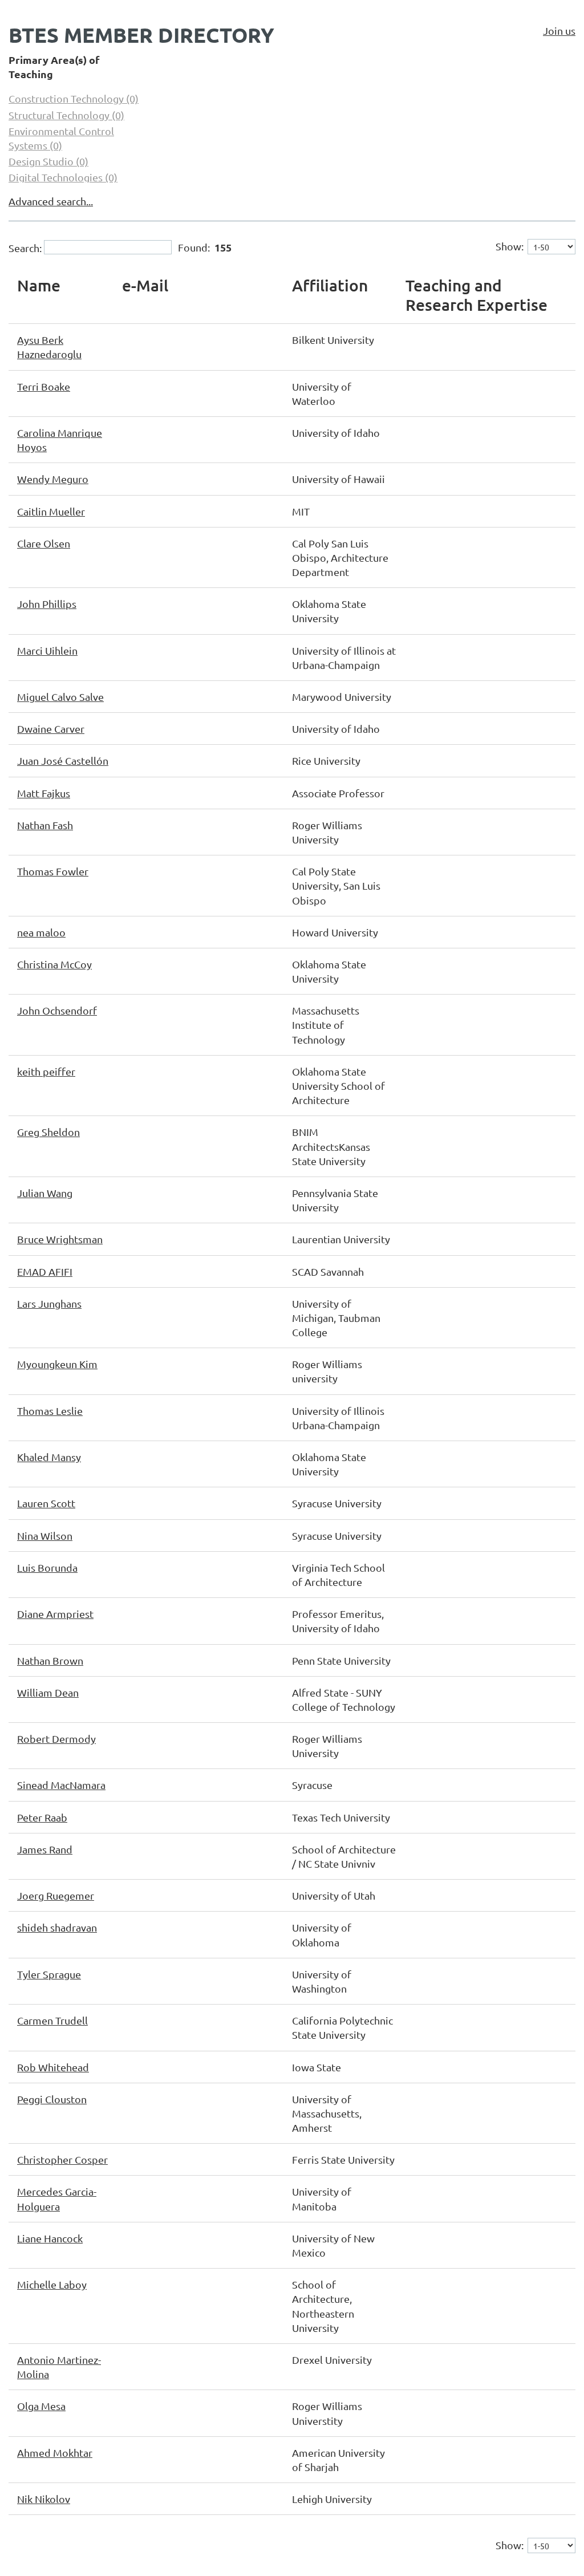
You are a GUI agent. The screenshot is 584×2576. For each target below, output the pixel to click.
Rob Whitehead (53, 2067)
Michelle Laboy (52, 2284)
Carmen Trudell (52, 2020)
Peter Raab (42, 1817)
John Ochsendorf (57, 1010)
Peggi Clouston (52, 2099)
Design (48, 161)
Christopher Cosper (62, 2159)
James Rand (45, 1849)
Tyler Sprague (49, 1974)
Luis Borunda (47, 1567)
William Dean (48, 1692)
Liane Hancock (50, 2238)
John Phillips (47, 604)
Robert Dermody (56, 1739)
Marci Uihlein (47, 650)
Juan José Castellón (63, 760)
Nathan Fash (45, 825)
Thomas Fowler (53, 871)
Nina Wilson (45, 1536)
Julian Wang (45, 1193)
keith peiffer (46, 1071)
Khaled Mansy (49, 1457)
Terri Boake (44, 386)
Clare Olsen (44, 543)
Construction (74, 98)
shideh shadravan (57, 1927)
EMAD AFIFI (45, 1271)
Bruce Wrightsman (60, 1239)
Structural (66, 115)
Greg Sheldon (48, 1132)
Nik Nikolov (44, 2499)
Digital (63, 177)
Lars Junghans (49, 1303)
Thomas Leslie (50, 1411)
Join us (559, 31)
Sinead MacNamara (61, 1785)
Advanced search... (51, 201)
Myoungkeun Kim (57, 1364)
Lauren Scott (46, 1503)
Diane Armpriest (55, 1614)
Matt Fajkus (44, 793)
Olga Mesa (41, 2406)
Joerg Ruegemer (56, 1895)
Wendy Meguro (53, 479)
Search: (25, 247)
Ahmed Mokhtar (55, 2453)
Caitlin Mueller (51, 511)
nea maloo (41, 932)
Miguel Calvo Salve (60, 697)
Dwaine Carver (51, 729)
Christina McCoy (54, 964)
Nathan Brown (50, 1660)
